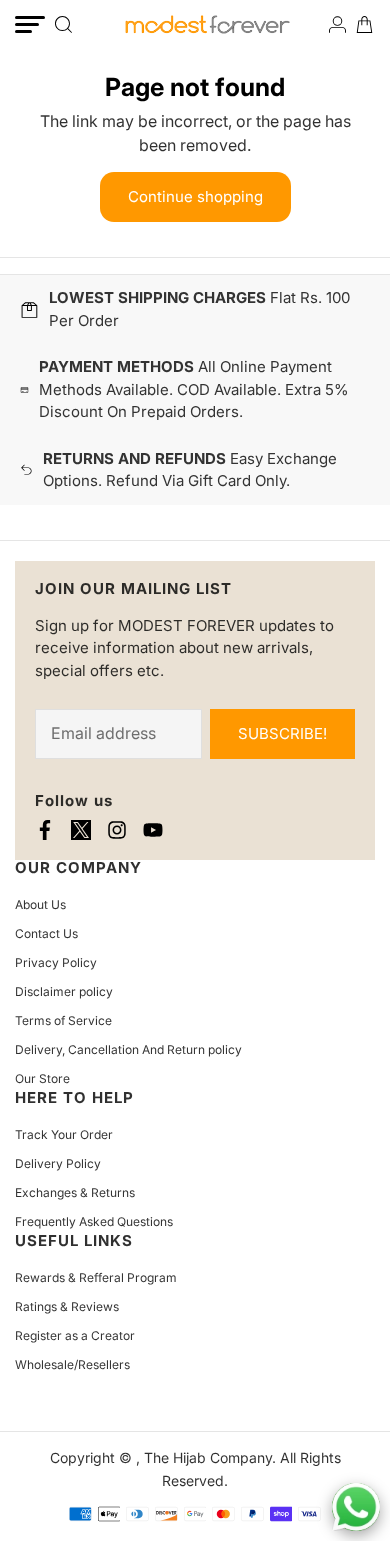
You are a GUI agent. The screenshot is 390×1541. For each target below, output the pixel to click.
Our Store (42, 1078)
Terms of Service (63, 1020)
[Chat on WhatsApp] (356, 1507)
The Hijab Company (208, 1457)
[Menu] (30, 24)
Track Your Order (64, 1134)
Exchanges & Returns (75, 1192)
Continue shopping (195, 196)
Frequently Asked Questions (94, 1221)
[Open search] (63, 24)
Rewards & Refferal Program (96, 1277)
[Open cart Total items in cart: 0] (364, 24)
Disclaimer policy (64, 991)
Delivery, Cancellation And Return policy (128, 1049)
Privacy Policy (56, 962)
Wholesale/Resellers (72, 1364)
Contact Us (46, 933)
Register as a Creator (75, 1335)
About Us (40, 904)
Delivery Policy (58, 1163)
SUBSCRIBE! (282, 733)
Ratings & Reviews (67, 1306)
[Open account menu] (337, 24)
